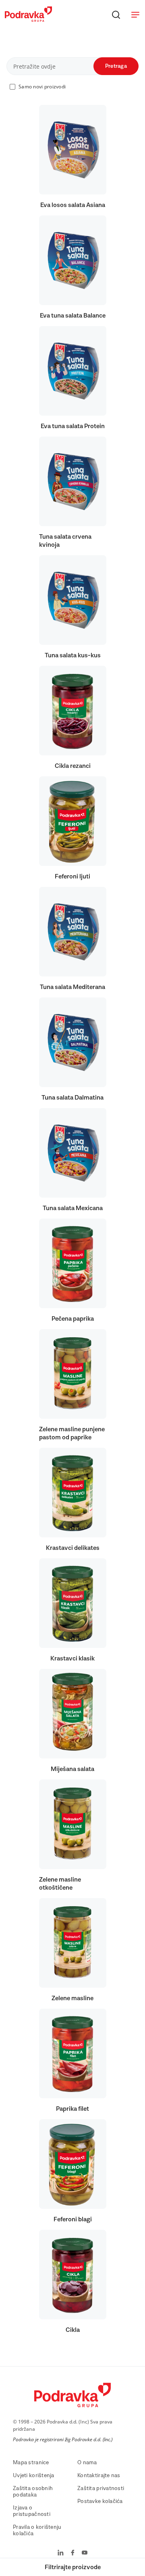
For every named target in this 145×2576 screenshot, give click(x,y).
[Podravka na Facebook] (73, 2553)
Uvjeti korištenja (34, 2476)
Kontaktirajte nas (99, 2476)
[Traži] (116, 15)
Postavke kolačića (100, 2501)
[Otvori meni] (135, 15)
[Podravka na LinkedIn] (61, 2553)
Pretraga (116, 66)
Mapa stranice (31, 2463)
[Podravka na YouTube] (85, 2553)
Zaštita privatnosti (101, 2488)
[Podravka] (28, 20)
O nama (87, 2463)
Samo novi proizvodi (42, 87)
